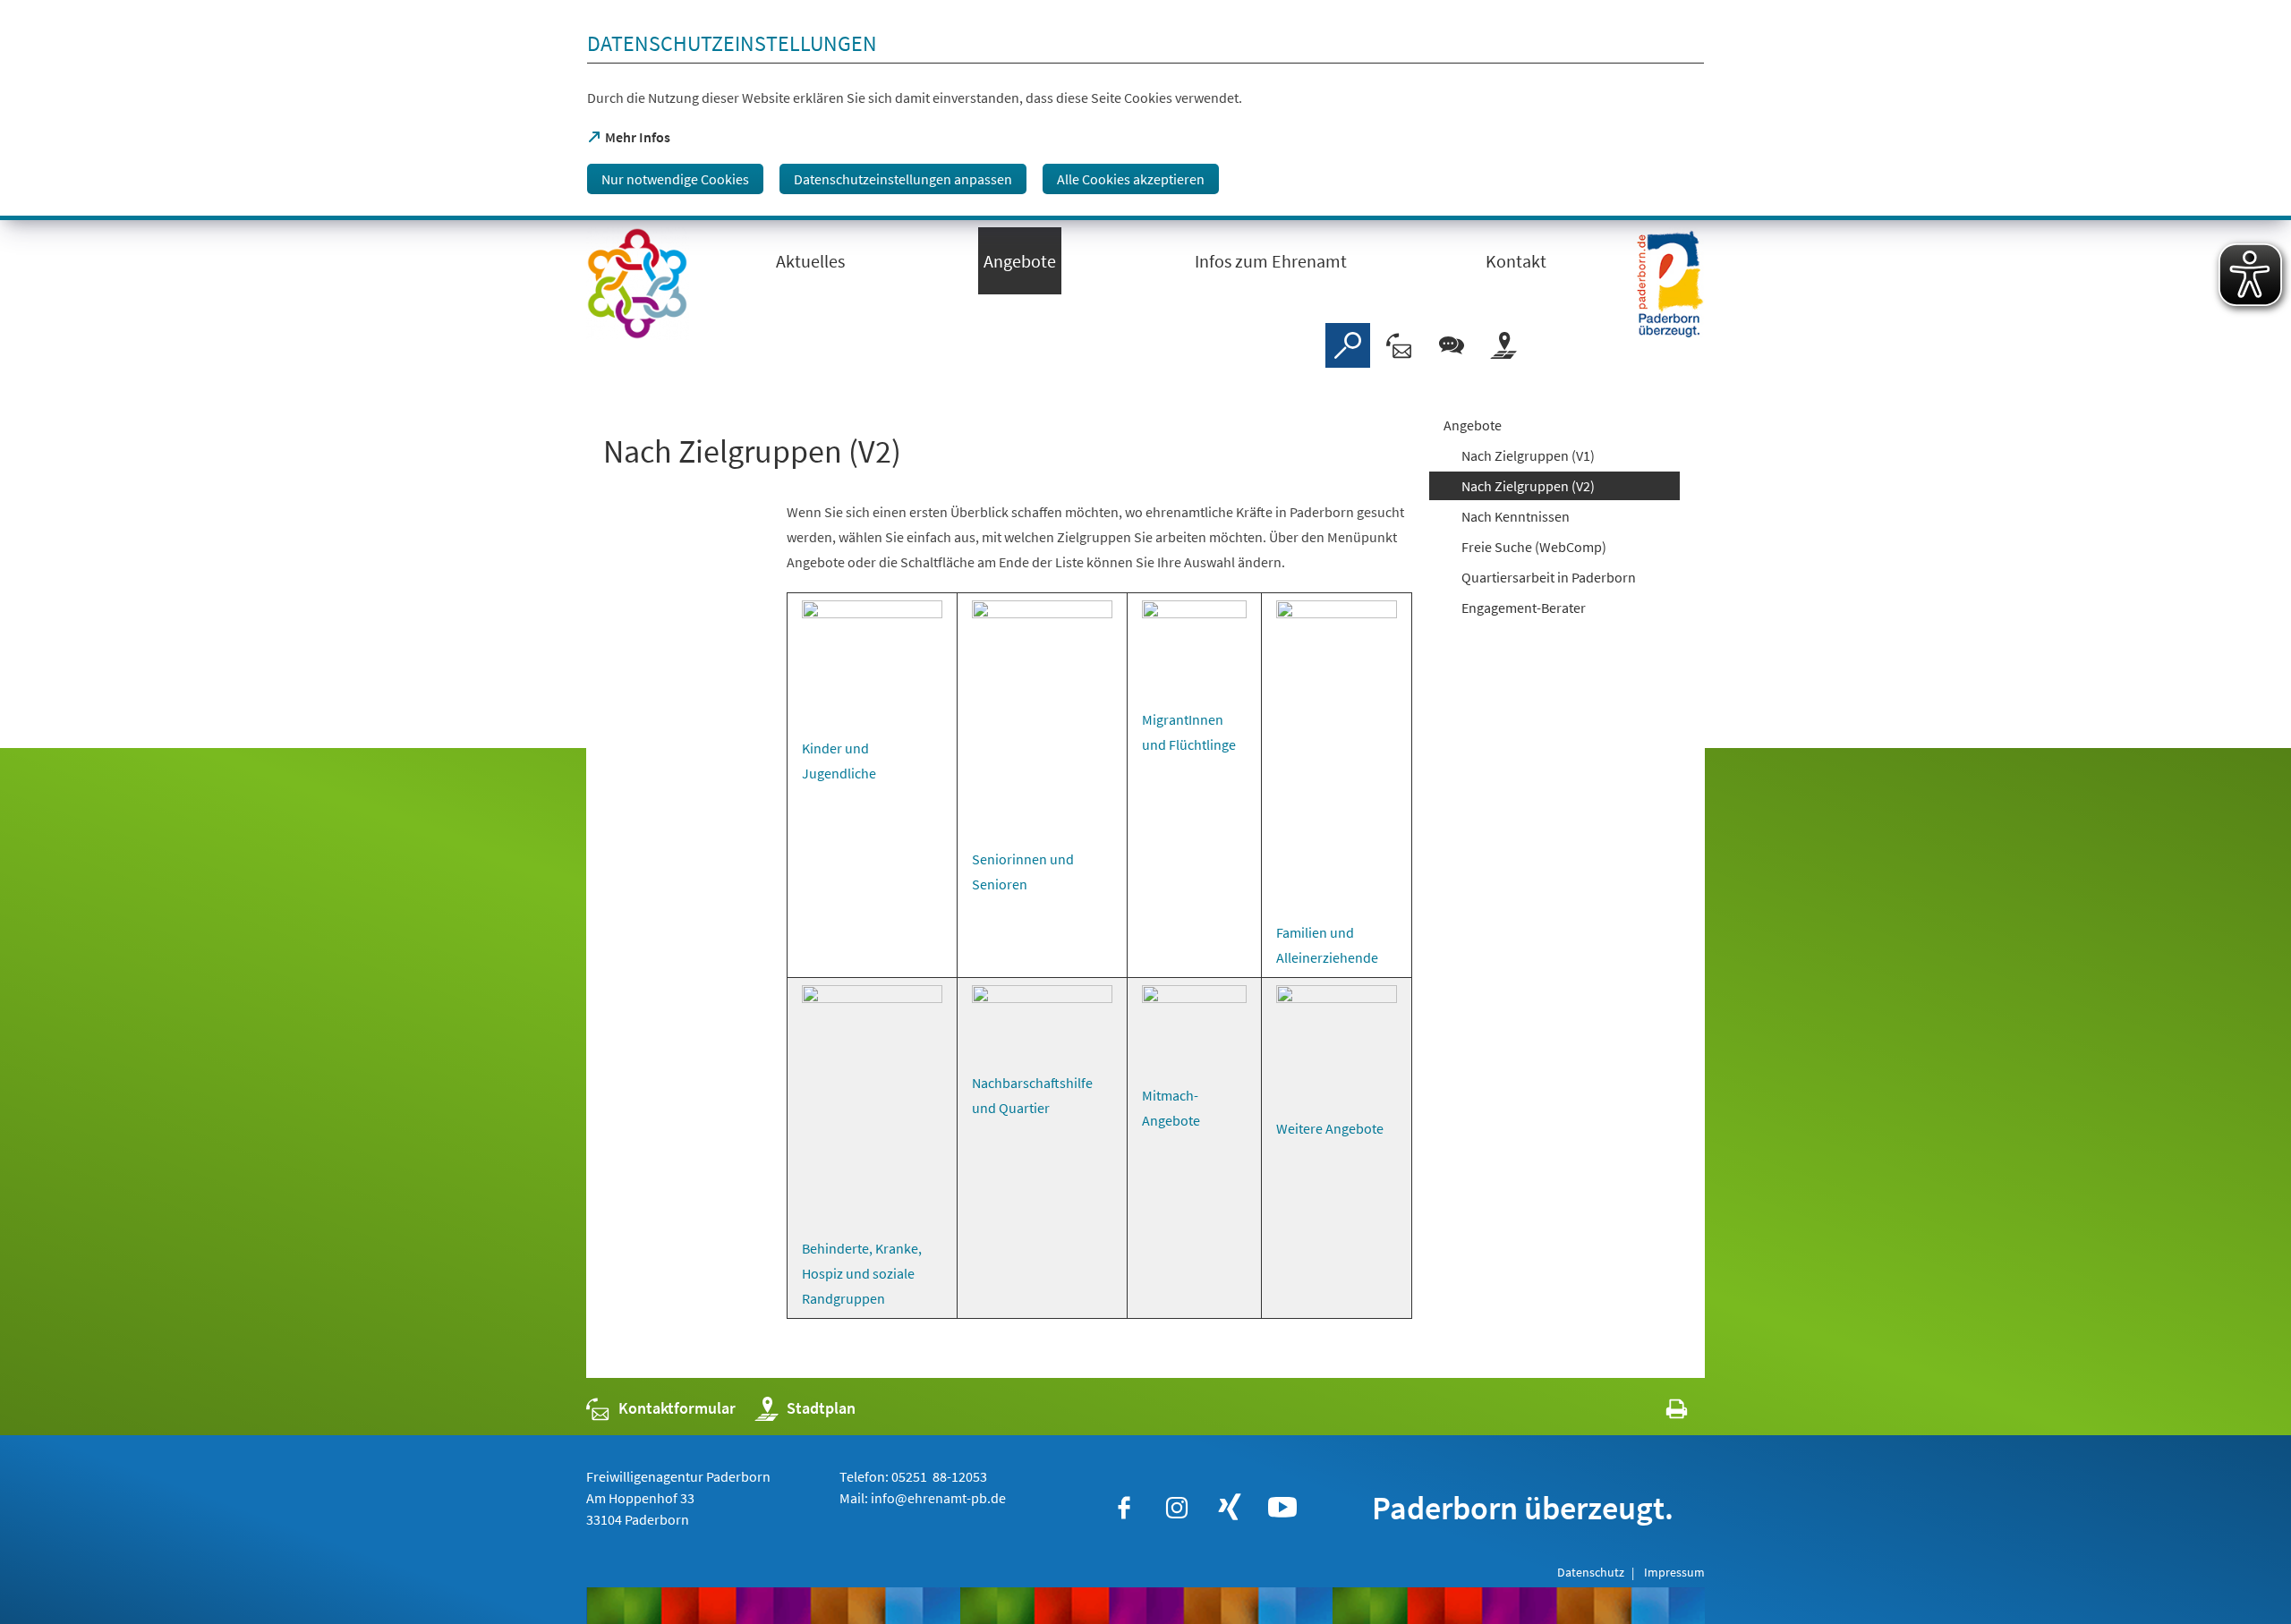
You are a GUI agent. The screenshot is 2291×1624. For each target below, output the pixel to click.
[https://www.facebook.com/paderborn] (1124, 1508)
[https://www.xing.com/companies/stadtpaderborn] (1230, 1508)
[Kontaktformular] (1400, 345)
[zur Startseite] (638, 284)
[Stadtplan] (1503, 345)
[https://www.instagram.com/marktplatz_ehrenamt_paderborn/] (1177, 1508)
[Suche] (1348, 345)
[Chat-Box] (1452, 345)
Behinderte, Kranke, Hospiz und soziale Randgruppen (862, 1273)
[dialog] (1145, 110)
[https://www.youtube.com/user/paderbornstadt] (1282, 1508)
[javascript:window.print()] (1661, 1412)
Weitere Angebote (1330, 1128)
